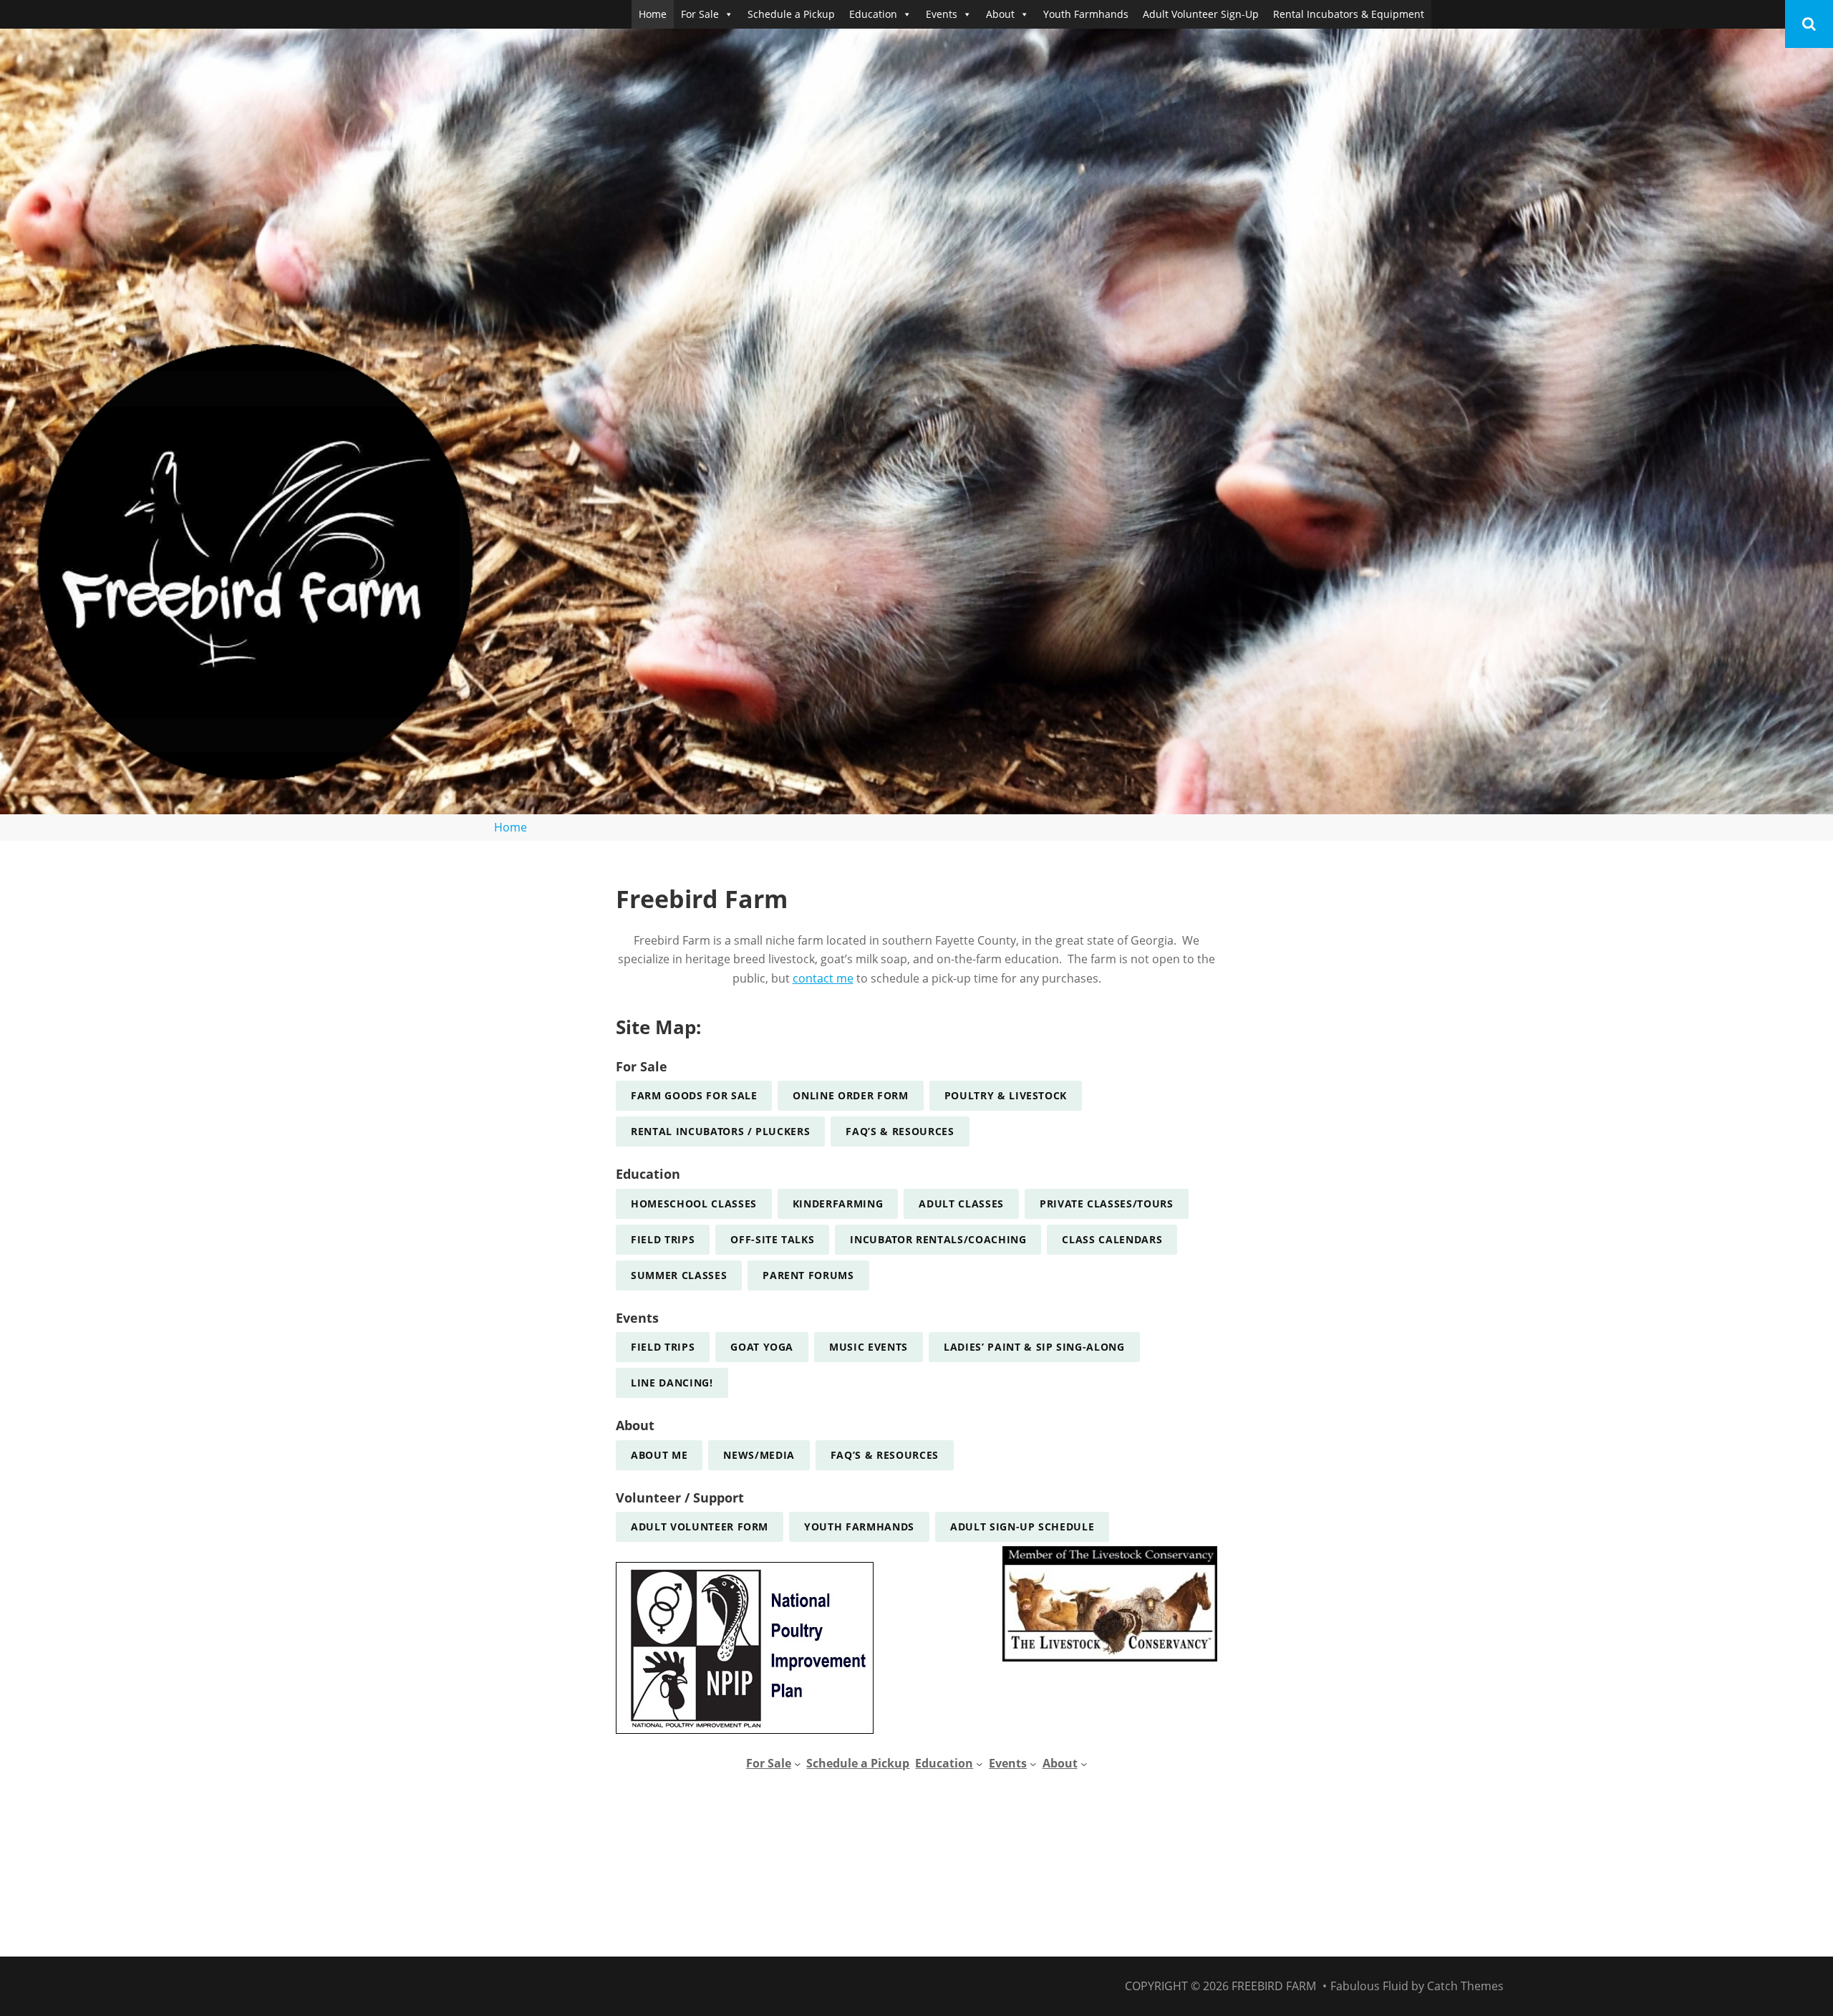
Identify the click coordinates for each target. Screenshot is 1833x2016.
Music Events (869, 1347)
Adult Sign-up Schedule (1022, 1527)
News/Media (759, 1455)
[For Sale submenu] (798, 1764)
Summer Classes (679, 1275)
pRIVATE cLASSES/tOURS (1107, 1204)
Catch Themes (1465, 1986)
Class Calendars (1112, 1239)
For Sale (700, 14)
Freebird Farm (1274, 1986)
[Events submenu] (1033, 1764)
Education (873, 14)
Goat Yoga (762, 1347)
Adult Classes (961, 1204)
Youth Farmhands (1086, 14)
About (1000, 14)
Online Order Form (850, 1095)
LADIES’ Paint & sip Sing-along (1034, 1347)
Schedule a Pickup (791, 14)
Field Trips (663, 1347)
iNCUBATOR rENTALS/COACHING (938, 1239)
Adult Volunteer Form (700, 1527)
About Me (659, 1455)
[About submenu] (1084, 1764)
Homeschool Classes (694, 1204)
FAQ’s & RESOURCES (900, 1131)
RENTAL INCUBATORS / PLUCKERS (720, 1131)
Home (653, 14)
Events (942, 14)
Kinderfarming (838, 1204)
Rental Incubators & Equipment (1349, 14)
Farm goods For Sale (694, 1095)
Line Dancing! (672, 1383)
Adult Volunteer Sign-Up (1201, 14)
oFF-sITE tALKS (772, 1239)
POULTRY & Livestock (1006, 1095)
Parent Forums (808, 1275)
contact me (823, 978)
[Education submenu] (980, 1764)
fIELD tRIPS (663, 1239)
